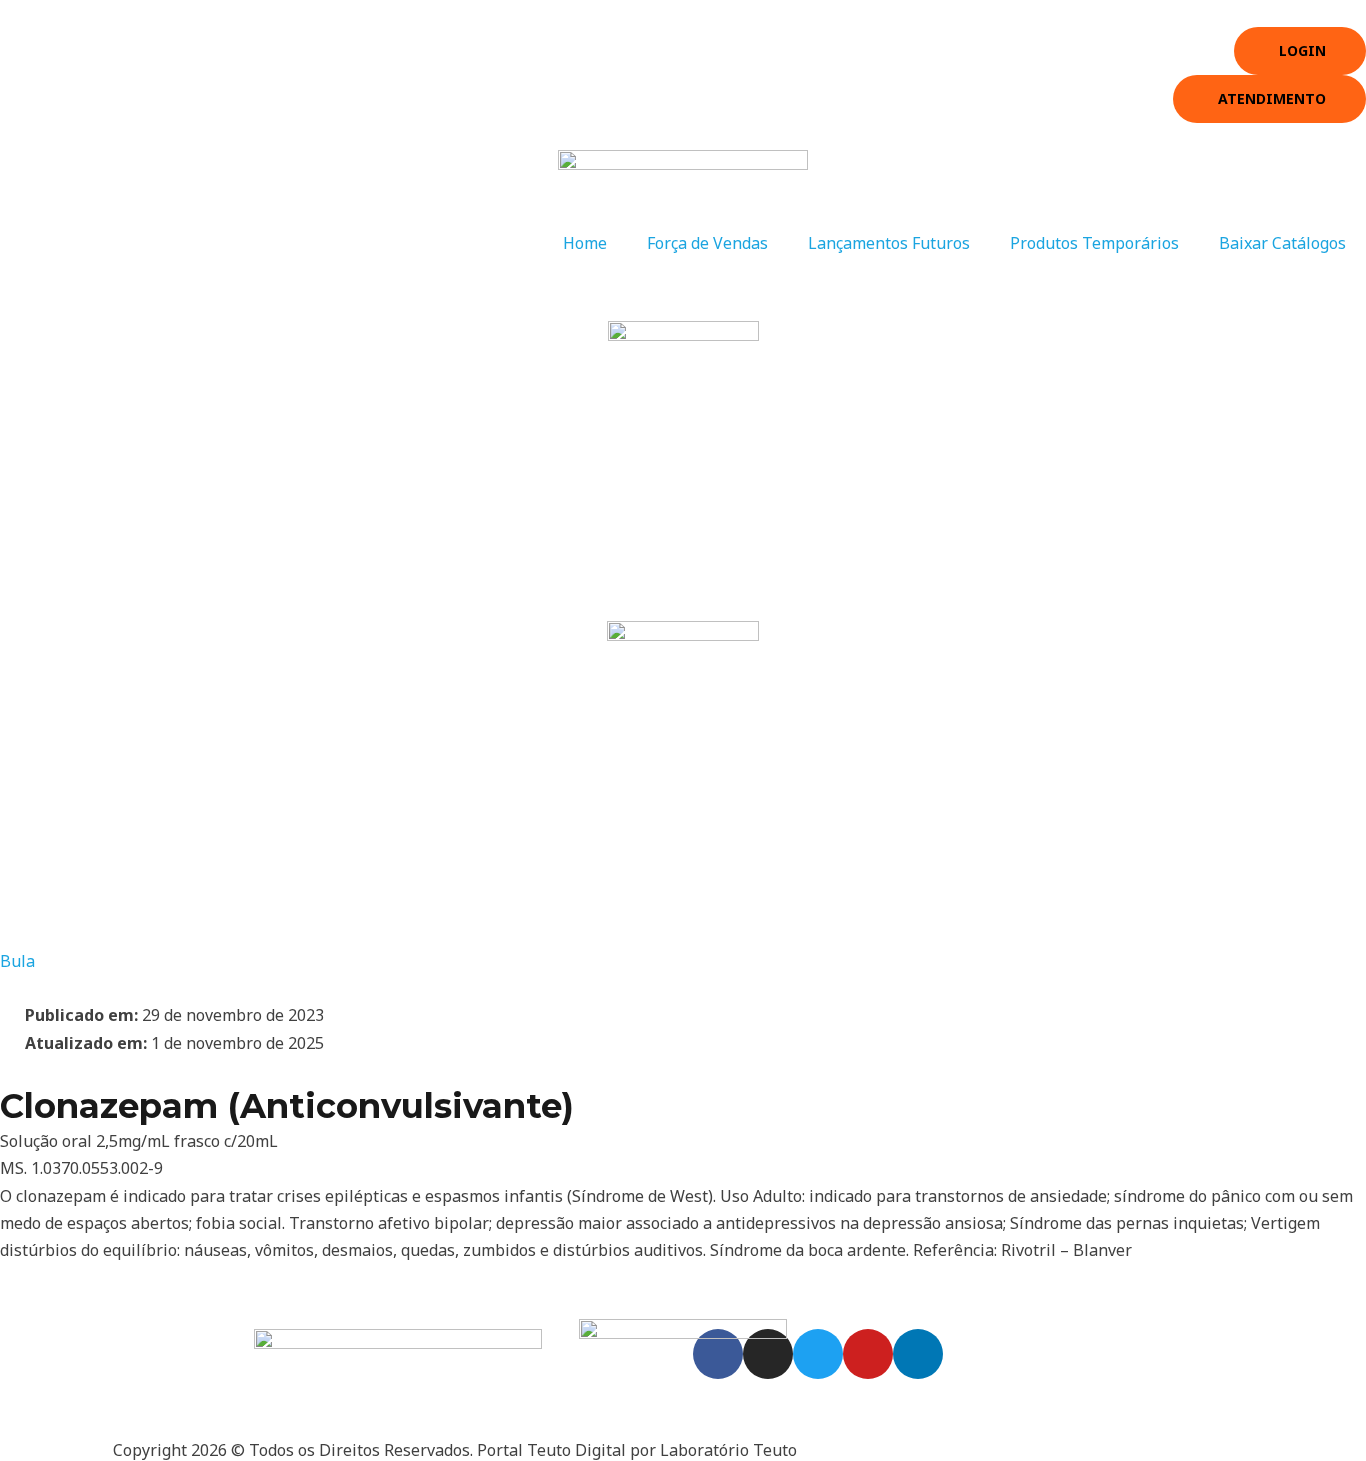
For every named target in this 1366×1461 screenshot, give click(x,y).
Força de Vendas (707, 243)
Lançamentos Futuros (889, 243)
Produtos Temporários (1094, 243)
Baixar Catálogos (1282, 243)
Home (585, 243)
